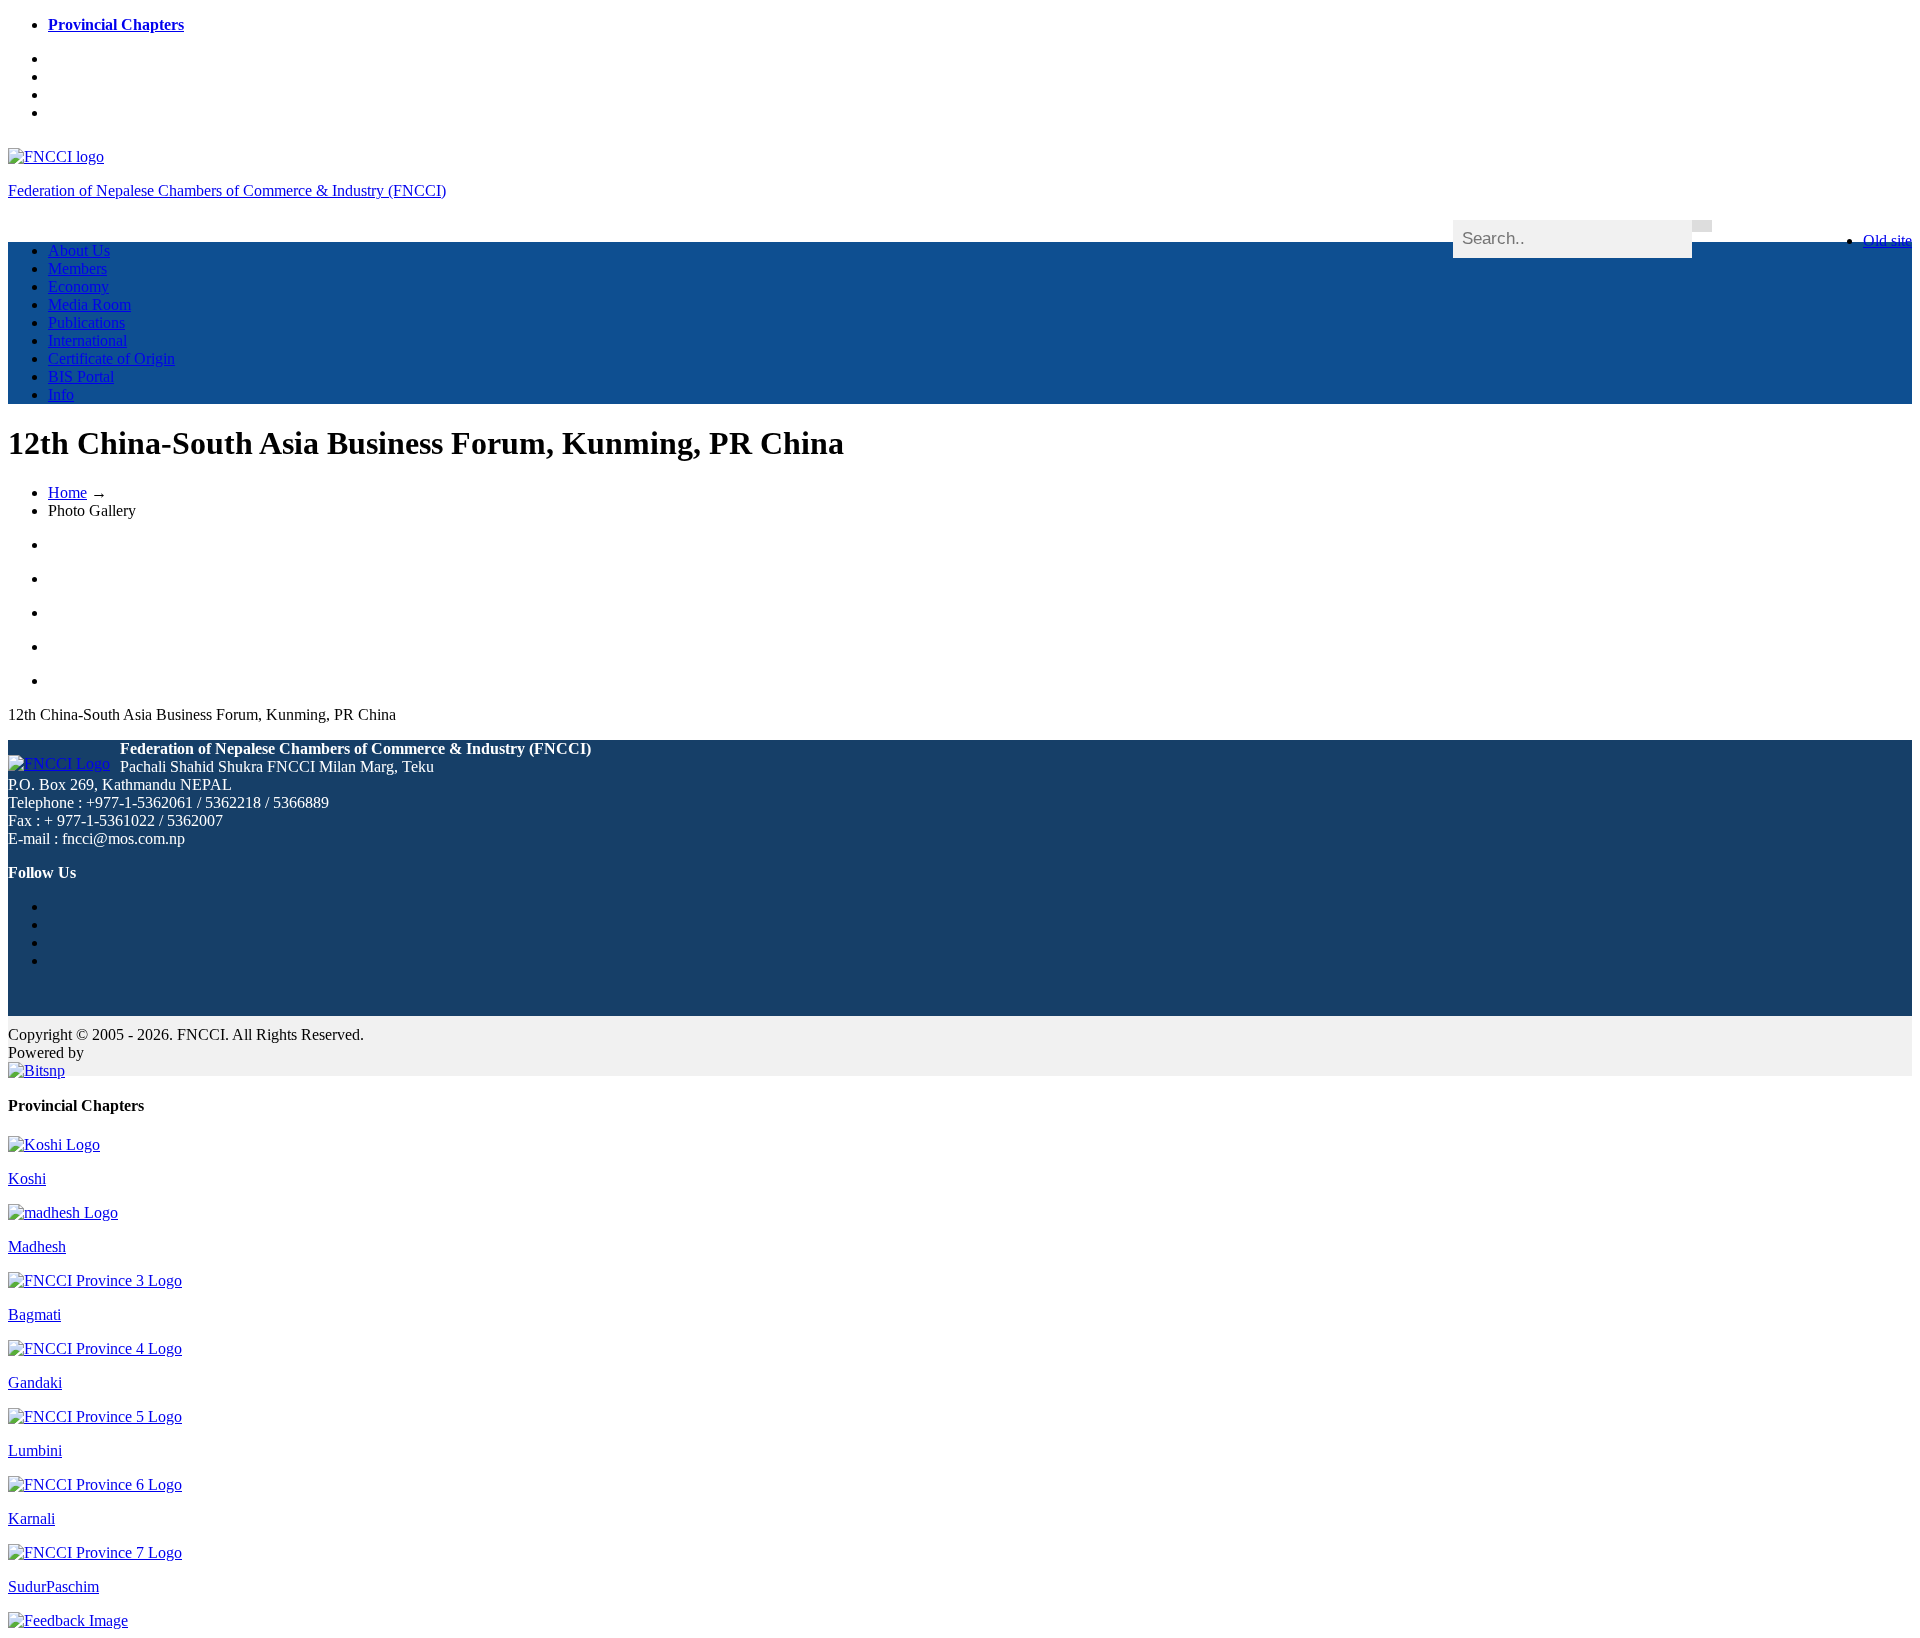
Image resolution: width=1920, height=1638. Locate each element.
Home (67, 492)
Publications (86, 322)
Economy (78, 286)
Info (61, 394)
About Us (79, 250)
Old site (1887, 240)
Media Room (89, 304)
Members (77, 268)
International (87, 340)
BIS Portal (81, 376)
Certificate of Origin (111, 358)
